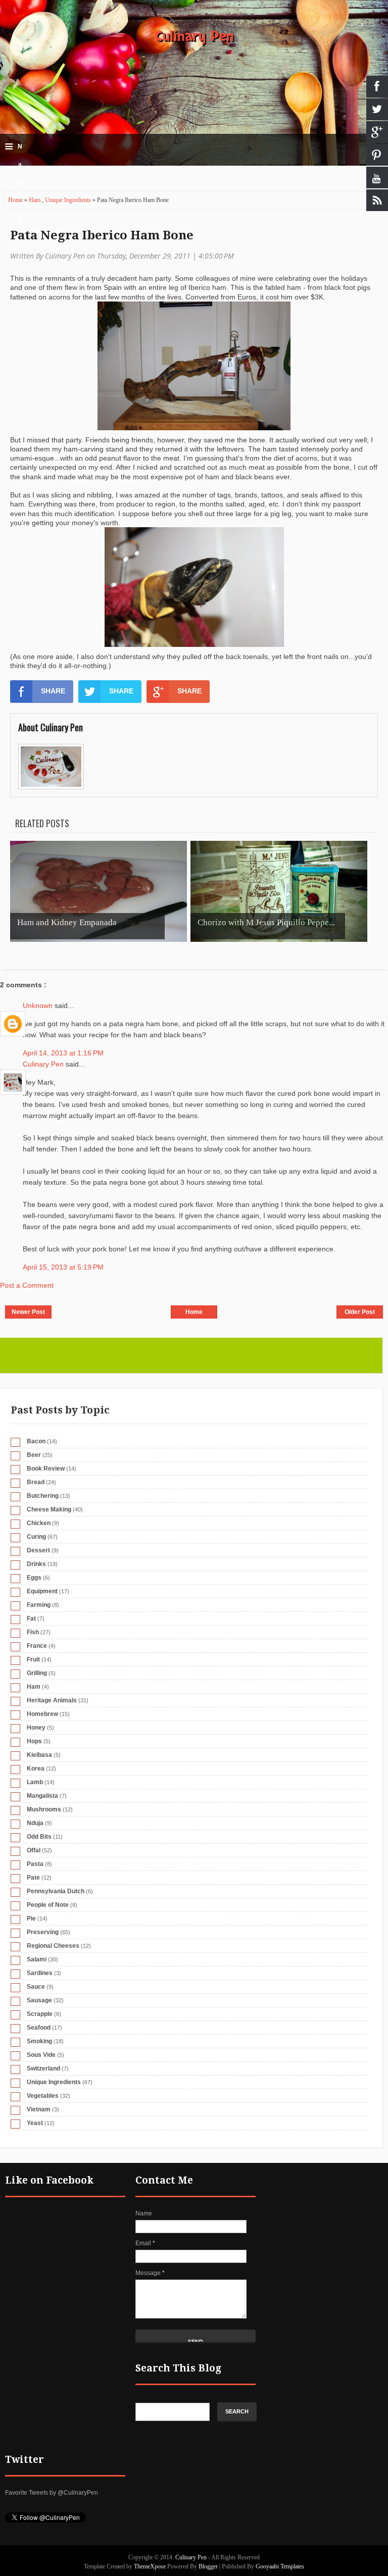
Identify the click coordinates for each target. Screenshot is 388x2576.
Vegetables (43, 2096)
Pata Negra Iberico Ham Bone (102, 235)
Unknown (39, 1005)
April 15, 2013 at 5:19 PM (63, 1267)
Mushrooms (44, 1809)
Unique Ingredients (69, 200)
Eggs (34, 1578)
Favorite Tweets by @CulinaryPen (52, 2493)
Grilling (37, 1673)
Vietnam (39, 2109)
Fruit (33, 1659)
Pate (33, 1878)
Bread (36, 1482)
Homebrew (42, 1714)
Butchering (43, 1496)
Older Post (360, 1312)
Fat (31, 1619)
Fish (33, 1632)
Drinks (36, 1564)
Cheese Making (49, 1509)
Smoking (39, 2041)
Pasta (35, 1864)
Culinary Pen (194, 36)
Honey (36, 1728)
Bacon (36, 1441)
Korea (36, 1769)
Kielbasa (39, 1755)
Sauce (36, 1987)
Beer (34, 1455)
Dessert (38, 1550)
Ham (35, 200)
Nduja (35, 1823)
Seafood (39, 2028)
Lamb (35, 1782)
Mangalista (42, 1796)
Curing (36, 1537)
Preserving (43, 1932)
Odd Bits (39, 1837)
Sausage (39, 2000)
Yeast (35, 2123)
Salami (37, 1959)
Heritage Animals (52, 1700)
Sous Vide (41, 2055)
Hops (34, 1741)
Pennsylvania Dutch (56, 1891)
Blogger (208, 2566)
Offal (34, 1850)
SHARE (53, 691)
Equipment (42, 1591)
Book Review (46, 1469)
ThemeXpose (150, 2566)
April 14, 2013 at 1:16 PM (63, 1053)
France (37, 1646)
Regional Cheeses (53, 1946)
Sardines (40, 1973)
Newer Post (28, 1312)
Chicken (39, 1523)
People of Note (48, 1905)
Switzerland (43, 2068)
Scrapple (40, 2014)
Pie (31, 1918)
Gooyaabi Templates (280, 2566)
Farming (39, 1605)
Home (16, 200)
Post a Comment (27, 1285)
